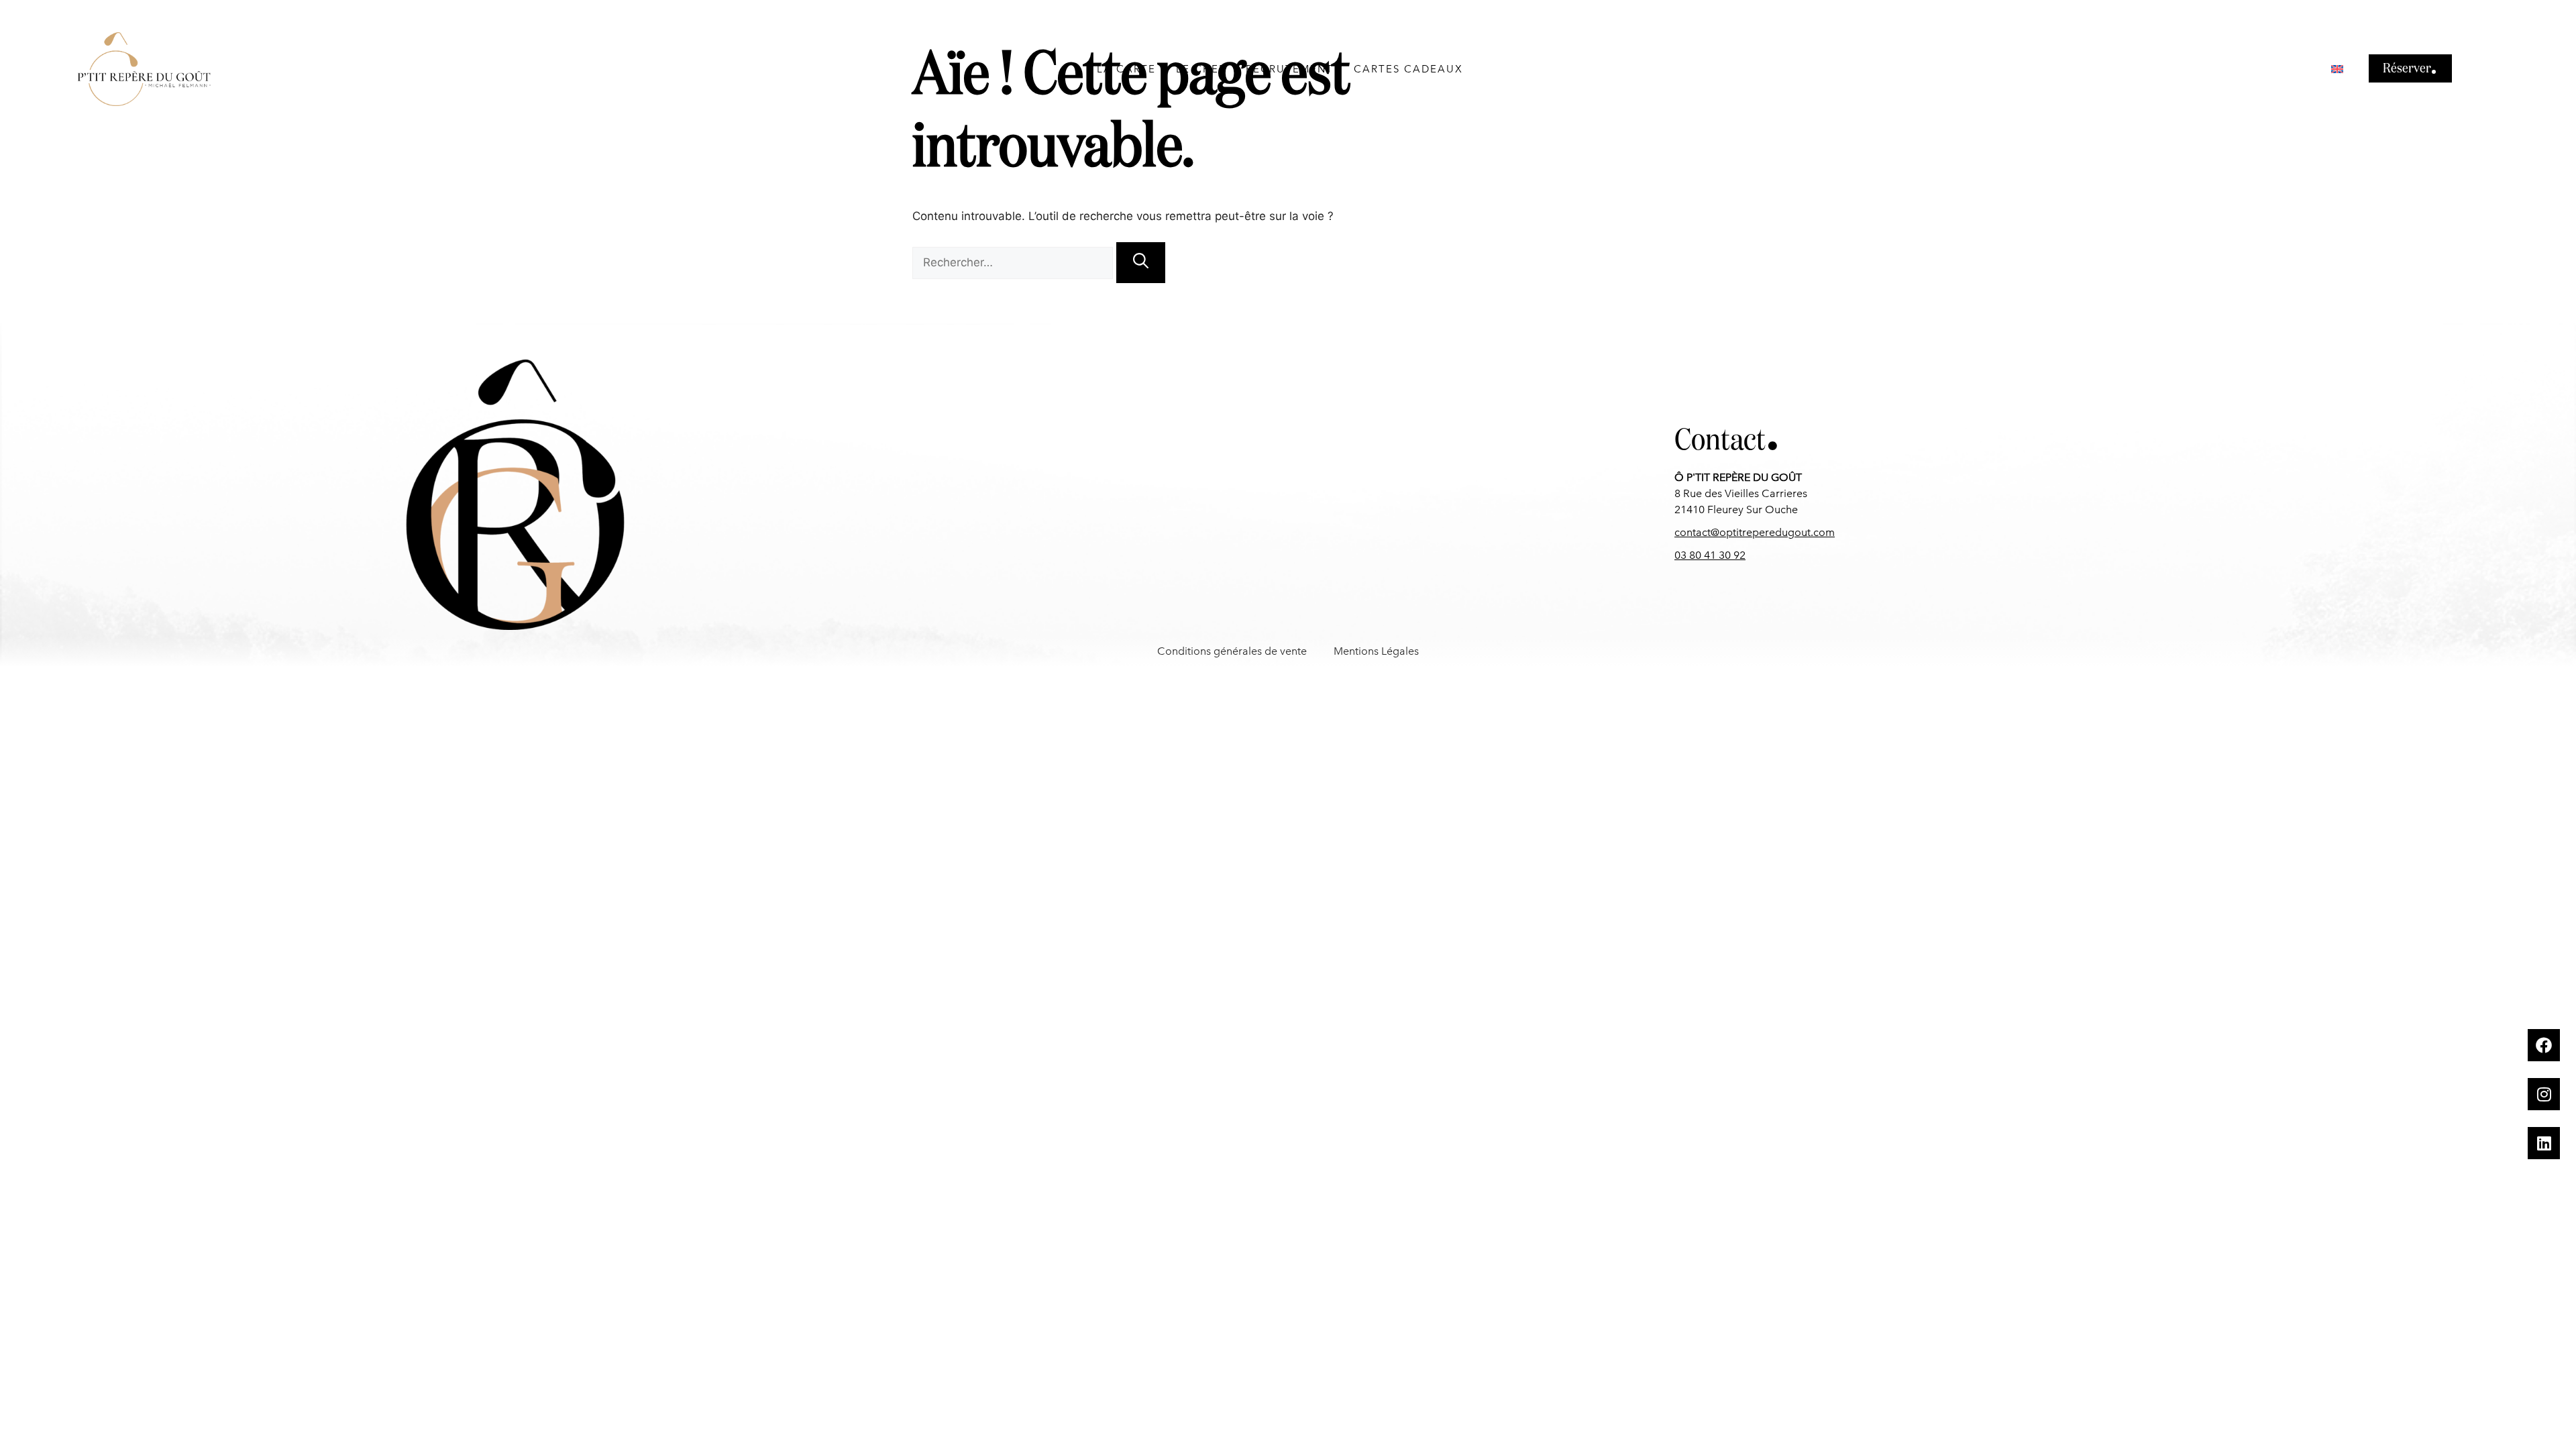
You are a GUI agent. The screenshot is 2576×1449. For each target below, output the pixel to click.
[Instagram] (2544, 1094)
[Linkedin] (2544, 1143)
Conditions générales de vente (1232, 651)
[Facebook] (2544, 1045)
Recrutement (1290, 69)
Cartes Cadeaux (1408, 69)
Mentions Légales (1376, 651)
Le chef (1201, 69)
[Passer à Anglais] (2337, 69)
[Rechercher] (1141, 263)
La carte (1126, 69)
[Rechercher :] (1014, 262)
